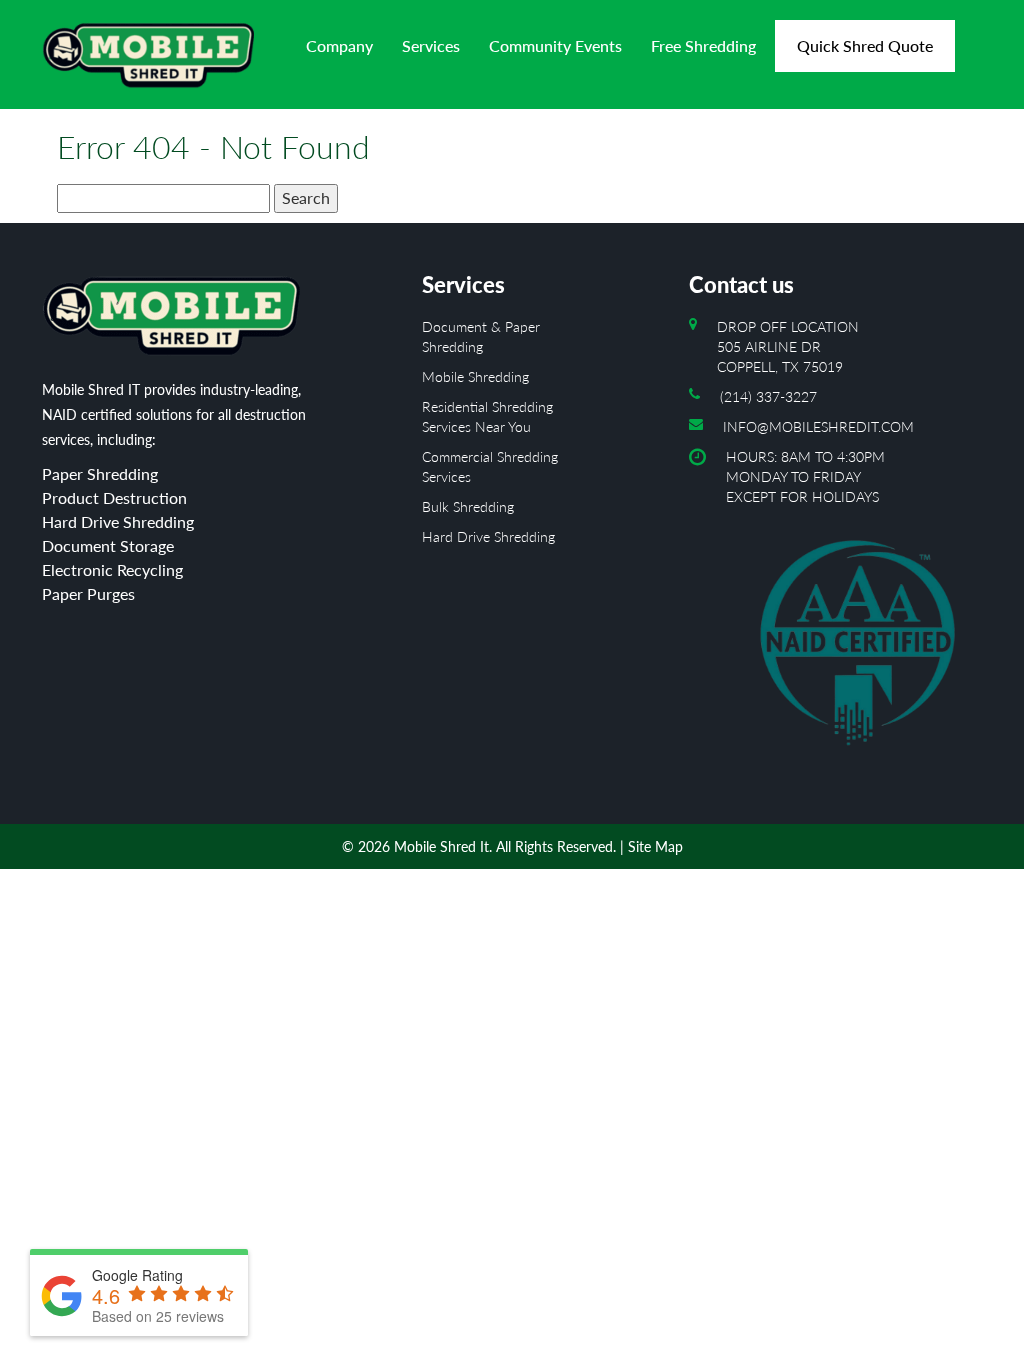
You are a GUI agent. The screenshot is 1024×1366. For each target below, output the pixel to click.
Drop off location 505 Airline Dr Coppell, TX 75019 (788, 346)
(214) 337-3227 (768, 396)
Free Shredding (703, 45)
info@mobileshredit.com (818, 426)
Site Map (655, 846)
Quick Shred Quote (865, 45)
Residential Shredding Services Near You (487, 416)
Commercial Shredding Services (490, 466)
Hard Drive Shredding (488, 536)
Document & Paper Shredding (481, 336)
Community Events (555, 45)
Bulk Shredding (468, 506)
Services (431, 45)
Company (339, 45)
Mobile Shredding (475, 376)
